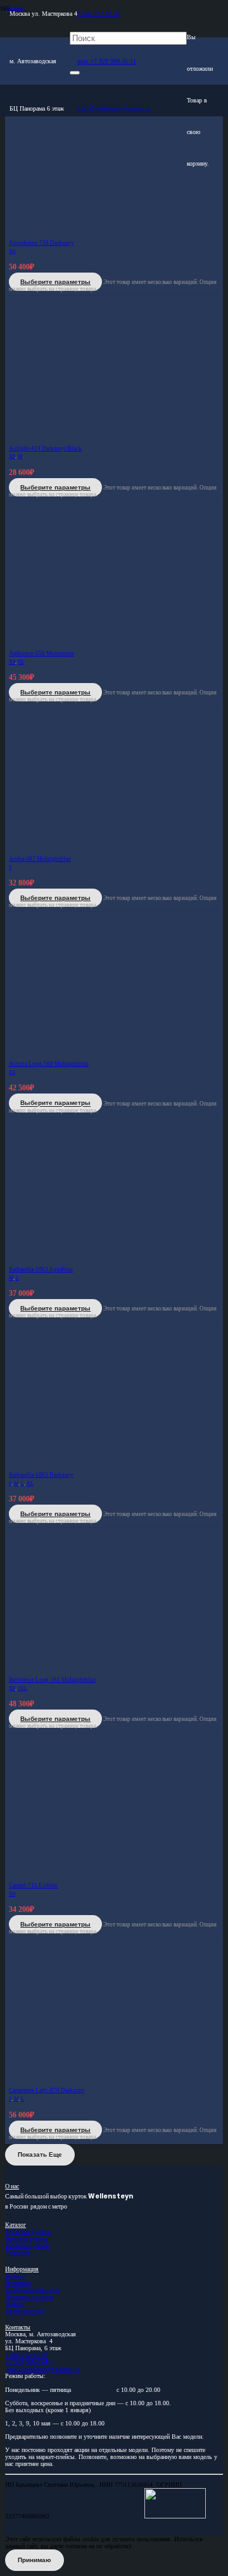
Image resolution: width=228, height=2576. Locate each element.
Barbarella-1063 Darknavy (41, 1475)
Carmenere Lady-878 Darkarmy (47, 2090)
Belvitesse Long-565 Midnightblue (52, 1680)
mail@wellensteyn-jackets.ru (43, 2369)
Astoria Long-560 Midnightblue (49, 1064)
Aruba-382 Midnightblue (40, 859)
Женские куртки (26, 2239)
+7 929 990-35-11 (28, 2362)
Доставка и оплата (29, 2297)
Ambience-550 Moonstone (41, 653)
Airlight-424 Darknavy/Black (45, 448)
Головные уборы (28, 2246)
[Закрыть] (75, 73)
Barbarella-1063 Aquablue (41, 1269)
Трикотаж (18, 2252)
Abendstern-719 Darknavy (41, 243)
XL (21, 662)
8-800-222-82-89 (26, 2355)
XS (12, 251)
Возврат (16, 2276)
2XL (22, 1688)
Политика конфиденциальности (32, 2286)
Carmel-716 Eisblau (33, 1885)
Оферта (15, 2304)
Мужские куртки (28, 2232)
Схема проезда (24, 2311)
